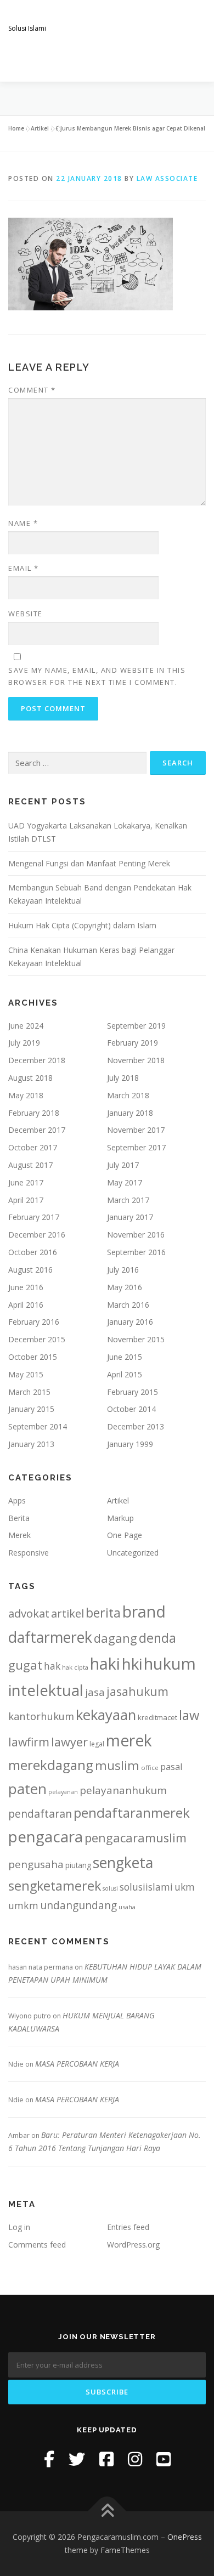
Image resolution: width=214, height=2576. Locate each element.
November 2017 (136, 1130)
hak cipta (75, 1667)
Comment (32, 390)
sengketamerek (55, 1886)
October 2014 (131, 1409)
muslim (117, 1765)
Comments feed (37, 2245)
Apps (17, 1500)
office (150, 1768)
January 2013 (31, 1444)
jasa (95, 1692)
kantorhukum (41, 1716)
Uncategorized (133, 1553)
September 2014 (38, 1426)
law (189, 1715)
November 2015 (136, 1339)
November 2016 (136, 1235)
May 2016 (125, 1287)
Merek (19, 1535)
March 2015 (29, 1392)
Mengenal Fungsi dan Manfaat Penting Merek (89, 863)
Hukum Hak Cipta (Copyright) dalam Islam (82, 925)
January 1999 (130, 1444)
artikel (67, 1613)
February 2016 (34, 1322)
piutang (78, 1865)
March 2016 (128, 1305)
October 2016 (33, 1252)
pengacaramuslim (136, 1838)
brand (144, 1612)
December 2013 (136, 1426)
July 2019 (24, 1043)
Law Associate (167, 178)
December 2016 (37, 1235)
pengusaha (36, 1864)
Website (26, 614)
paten (27, 1789)
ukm (185, 1887)
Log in (19, 2227)
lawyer (69, 1742)
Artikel (40, 128)
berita (103, 1613)
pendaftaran (40, 1814)
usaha (127, 1907)
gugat (25, 1665)
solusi (110, 1888)
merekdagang (51, 1765)
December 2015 (37, 1339)
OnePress (185, 2537)
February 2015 (133, 1392)
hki (132, 1664)
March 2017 (128, 1200)
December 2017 (37, 1130)
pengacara (46, 1836)
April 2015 (125, 1374)
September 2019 (136, 1026)
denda (157, 1638)
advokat (29, 1613)
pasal (171, 1767)
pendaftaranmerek (132, 1812)
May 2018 (26, 1095)
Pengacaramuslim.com (94, 16)
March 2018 (128, 1095)
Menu (196, 61)
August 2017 (30, 1165)
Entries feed (128, 2227)
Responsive (29, 1553)
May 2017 (125, 1182)
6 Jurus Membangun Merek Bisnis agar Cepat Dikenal (130, 128)
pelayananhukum (123, 1790)
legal (97, 1744)
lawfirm (29, 1742)
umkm (23, 1905)
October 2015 (33, 1357)
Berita (19, 1518)
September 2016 (136, 1252)
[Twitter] (77, 2459)
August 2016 (30, 1270)
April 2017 (26, 1200)
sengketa (123, 1862)
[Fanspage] (106, 2459)
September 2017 (136, 1147)
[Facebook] (49, 2459)
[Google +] (164, 2459)
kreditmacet (157, 1717)
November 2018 (136, 1060)
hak (52, 1666)
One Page (125, 1535)
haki (105, 1663)
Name (23, 523)
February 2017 (34, 1217)
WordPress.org (133, 2245)
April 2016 (26, 1305)
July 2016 (123, 1270)
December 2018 (37, 1060)
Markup (120, 1518)
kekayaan (106, 1715)
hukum (170, 1664)
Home (16, 128)
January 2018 (130, 1113)
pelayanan (63, 1792)
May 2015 (26, 1374)
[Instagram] (135, 2459)
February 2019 (133, 1043)
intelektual (46, 1690)
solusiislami (146, 1887)
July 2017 (123, 1165)
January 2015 (31, 1409)
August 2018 (30, 1078)
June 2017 (26, 1182)
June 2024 (26, 1026)
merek (129, 1740)
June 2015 (125, 1357)
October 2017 (33, 1147)
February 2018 (34, 1113)
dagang (116, 1638)
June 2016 (26, 1287)
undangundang (78, 1905)
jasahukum (137, 1691)
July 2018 (123, 1078)
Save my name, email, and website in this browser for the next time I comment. (97, 676)
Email (24, 568)
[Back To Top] (107, 2512)
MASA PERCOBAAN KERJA (77, 2064)
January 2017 (130, 1217)
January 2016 (130, 1322)
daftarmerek (50, 1637)
